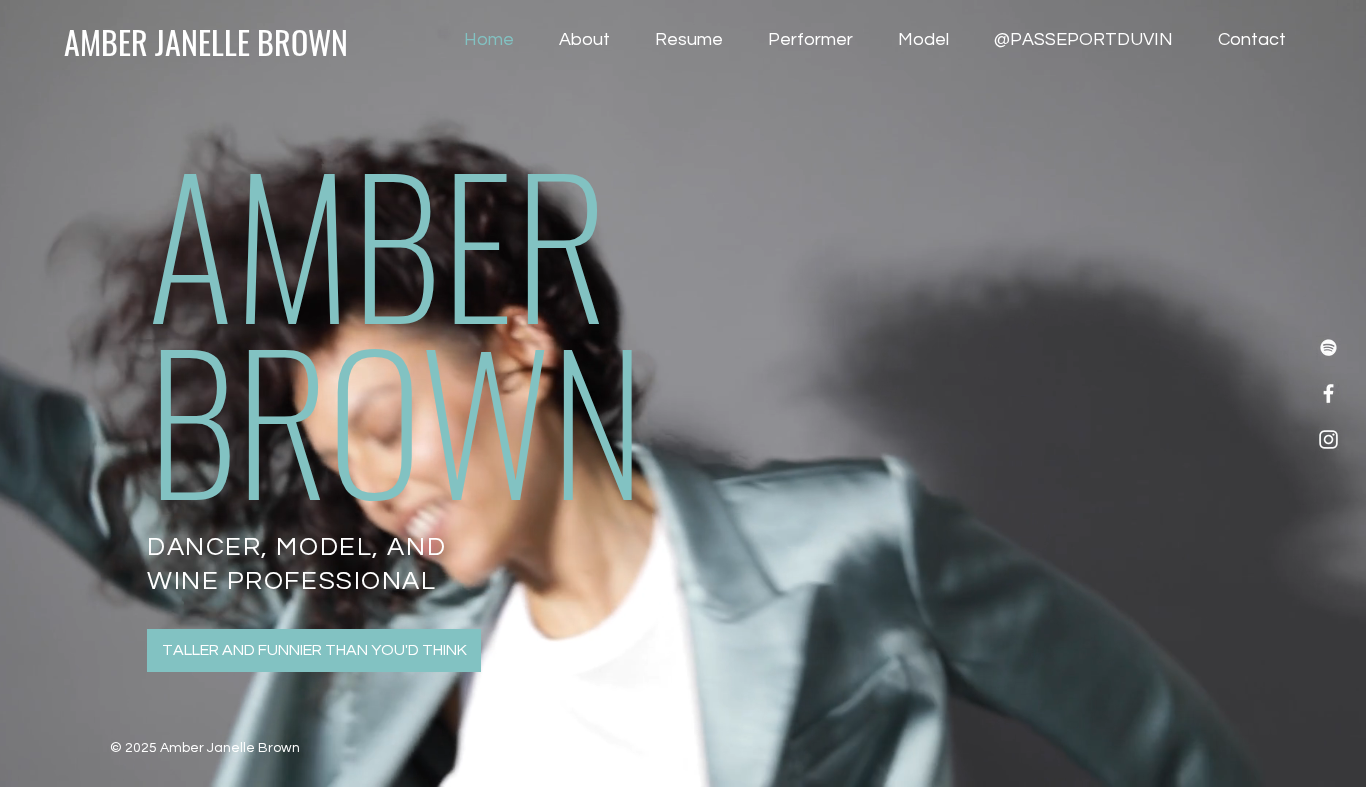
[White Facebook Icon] (1328, 393)
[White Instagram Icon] (1328, 439)
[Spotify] (1328, 347)
